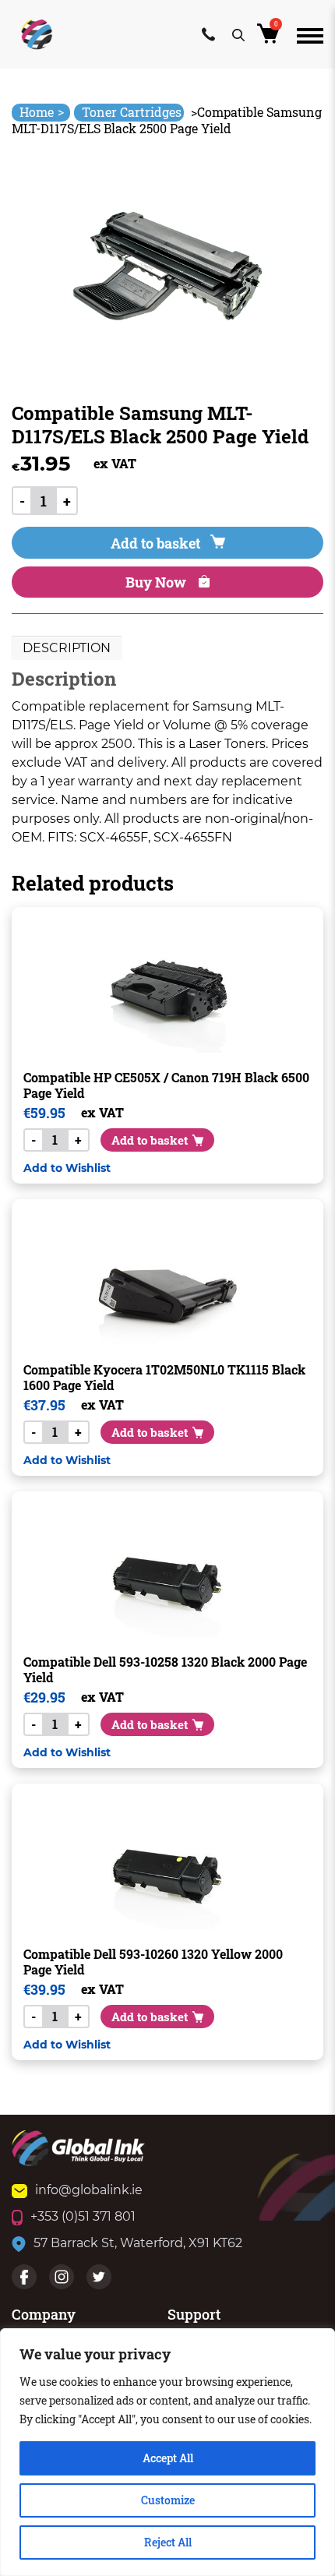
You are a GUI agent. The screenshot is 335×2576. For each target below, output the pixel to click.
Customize (168, 2500)
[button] (67, 1168)
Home (42, 112)
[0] (271, 38)
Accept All (168, 2458)
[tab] (67, 648)
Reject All (168, 2542)
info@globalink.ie (89, 2190)
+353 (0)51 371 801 (83, 2216)
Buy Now (157, 582)
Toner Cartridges (132, 112)
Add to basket (155, 543)
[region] (167, 2452)
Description (67, 648)
